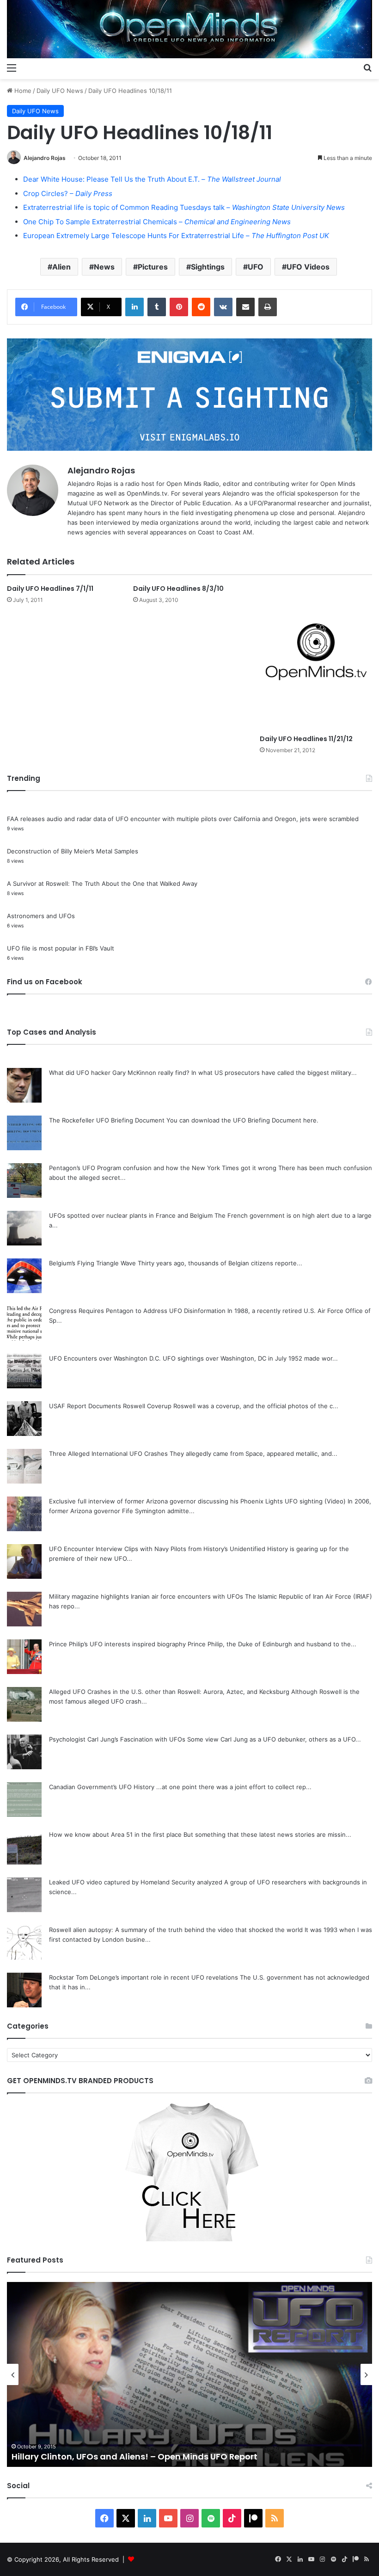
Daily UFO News (60, 91)
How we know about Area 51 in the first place (115, 1834)
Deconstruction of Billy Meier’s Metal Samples (73, 851)
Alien (61, 267)
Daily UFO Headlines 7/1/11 (50, 589)
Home (22, 91)
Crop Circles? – (68, 193)
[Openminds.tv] (189, 29)
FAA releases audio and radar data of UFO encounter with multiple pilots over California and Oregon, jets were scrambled (183, 819)
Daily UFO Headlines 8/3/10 (178, 589)
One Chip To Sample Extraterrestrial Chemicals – (157, 222)
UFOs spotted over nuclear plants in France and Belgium (131, 1215)
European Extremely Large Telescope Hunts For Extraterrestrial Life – (176, 236)
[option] (189, 2374)
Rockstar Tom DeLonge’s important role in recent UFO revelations (144, 1977)
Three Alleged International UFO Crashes (108, 1454)
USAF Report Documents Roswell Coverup (110, 1406)
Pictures (153, 267)
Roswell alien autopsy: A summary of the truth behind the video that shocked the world (176, 1930)
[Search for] (367, 67)
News (104, 267)
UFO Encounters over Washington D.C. (105, 1358)
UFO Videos (308, 267)
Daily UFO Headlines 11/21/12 (306, 739)
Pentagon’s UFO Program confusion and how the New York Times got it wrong (163, 1168)
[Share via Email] (245, 307)
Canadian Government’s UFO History (102, 1787)
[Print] (268, 307)
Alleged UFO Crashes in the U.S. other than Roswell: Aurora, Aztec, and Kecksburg (169, 1692)
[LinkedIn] (134, 307)
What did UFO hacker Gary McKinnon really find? (119, 1073)
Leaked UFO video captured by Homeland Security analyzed (136, 1882)
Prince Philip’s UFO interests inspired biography (117, 1644)
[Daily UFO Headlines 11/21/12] (316, 657)
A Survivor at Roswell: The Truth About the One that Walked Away (102, 883)
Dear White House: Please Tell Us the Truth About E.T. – (152, 179)
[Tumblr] (157, 307)
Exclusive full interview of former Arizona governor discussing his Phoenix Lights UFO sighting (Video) (197, 1501)
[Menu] (12, 67)
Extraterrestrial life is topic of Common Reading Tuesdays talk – (184, 207)
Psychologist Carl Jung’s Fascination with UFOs (117, 1739)
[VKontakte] (223, 307)
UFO (256, 267)
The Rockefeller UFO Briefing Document (107, 1120)
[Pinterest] (179, 307)
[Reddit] (201, 307)
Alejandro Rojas (45, 158)
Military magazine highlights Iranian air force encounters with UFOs (146, 1596)
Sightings (208, 267)
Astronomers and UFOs (41, 916)
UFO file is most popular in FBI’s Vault (61, 948)
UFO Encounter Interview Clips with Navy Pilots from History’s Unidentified (157, 1549)
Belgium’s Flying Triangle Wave (92, 1263)
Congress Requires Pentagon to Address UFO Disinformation (137, 1311)
